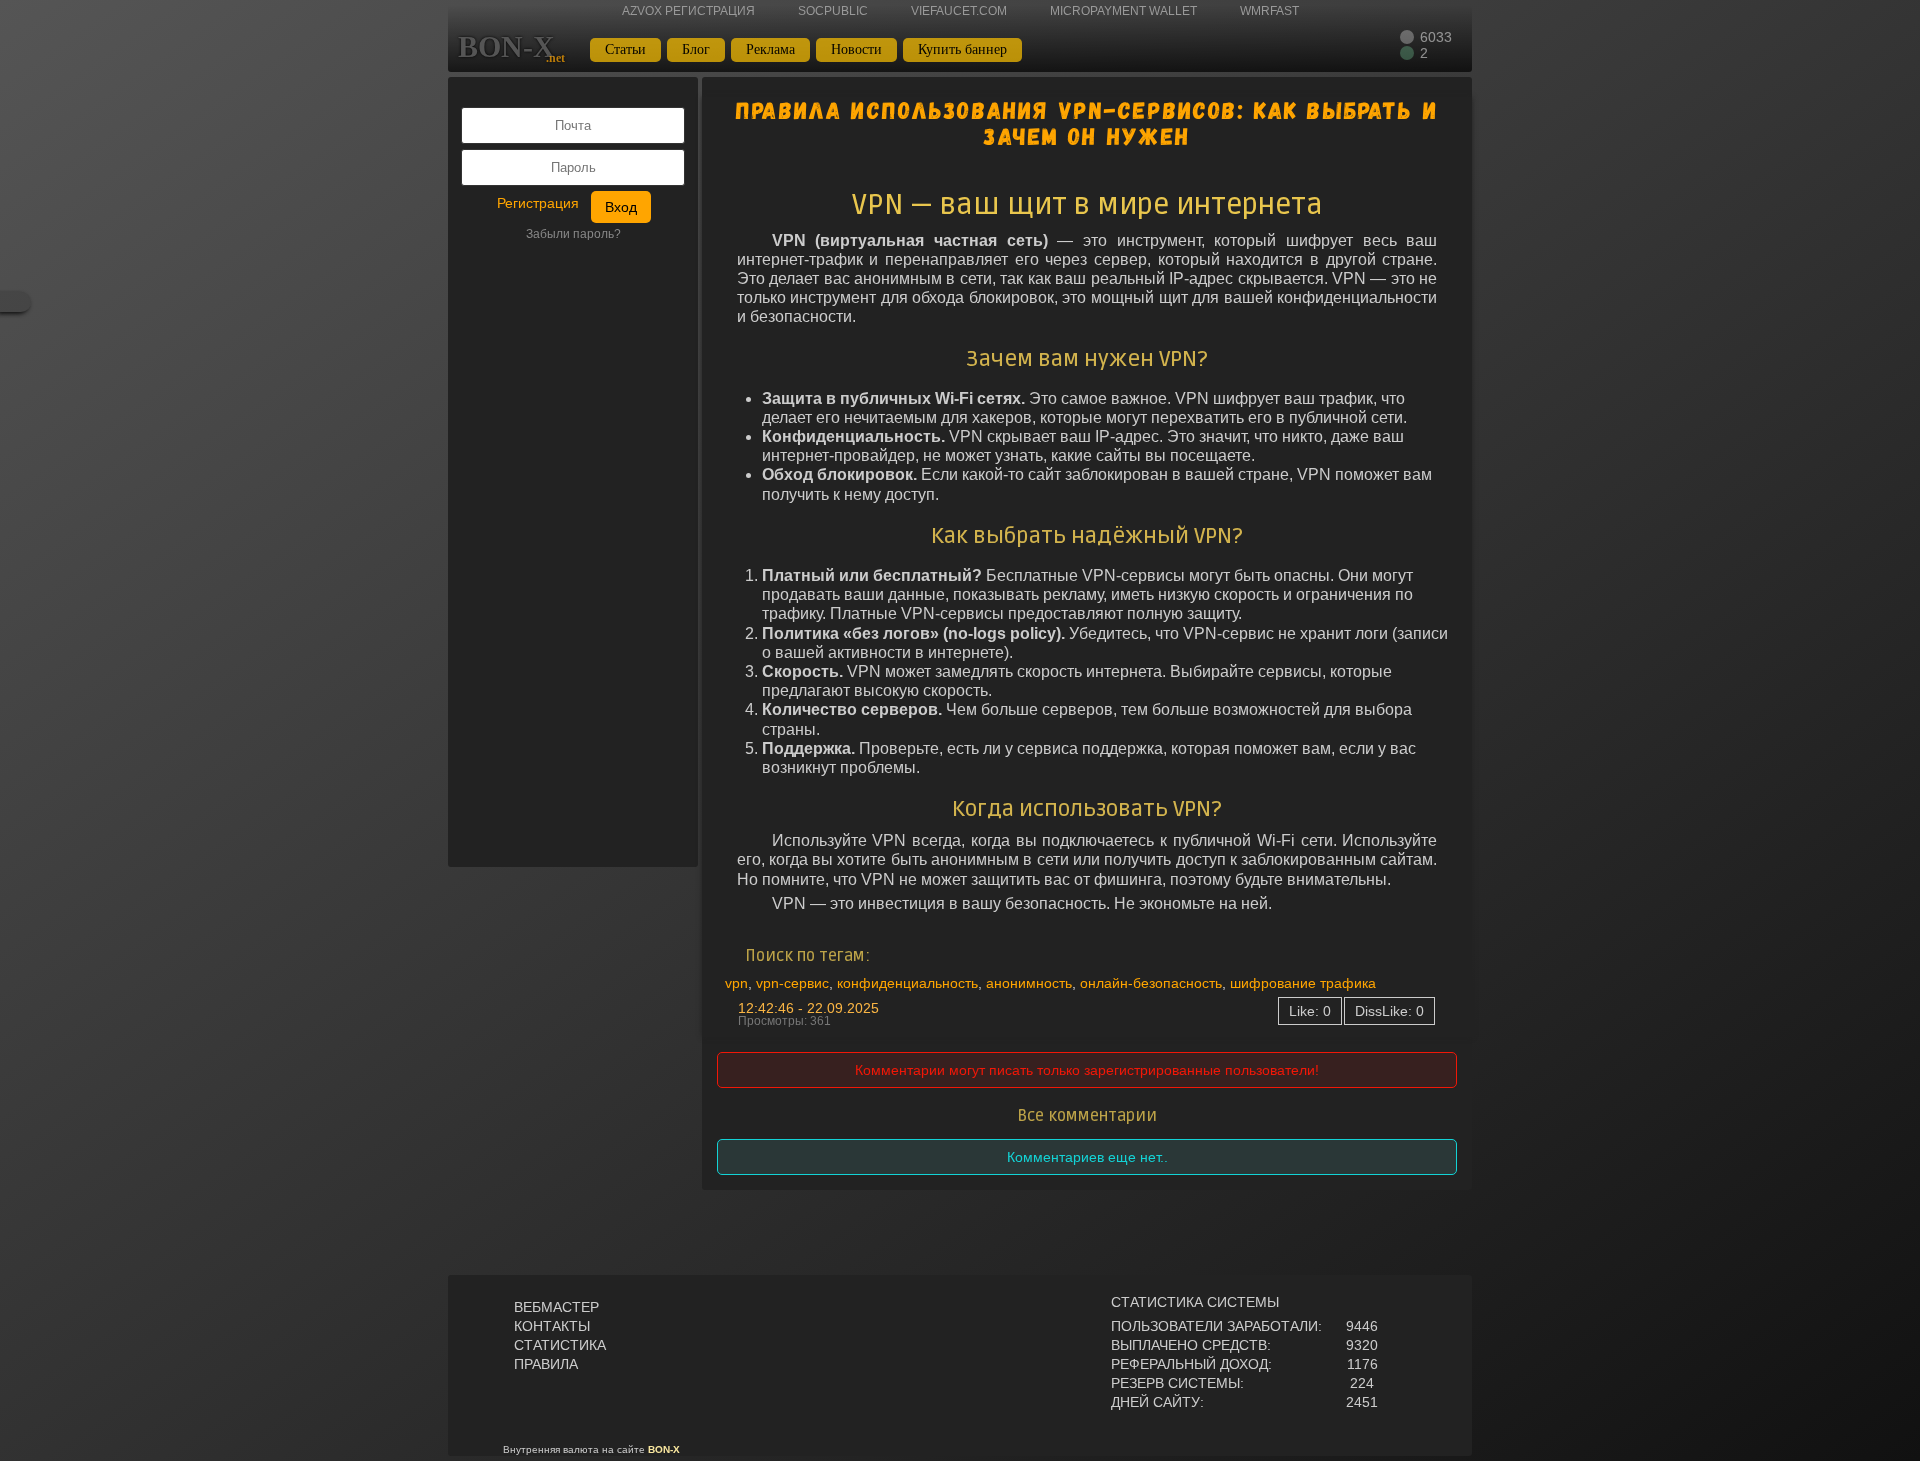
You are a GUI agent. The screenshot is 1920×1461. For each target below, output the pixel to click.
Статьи (625, 49)
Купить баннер (962, 49)
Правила (546, 1364)
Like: (1310, 1011)
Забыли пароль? (573, 234)
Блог (696, 49)
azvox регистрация (688, 11)
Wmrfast (1269, 11)
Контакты (552, 1326)
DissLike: (1389, 1011)
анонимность (1029, 983)
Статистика (560, 1345)
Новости (856, 49)
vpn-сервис (792, 983)
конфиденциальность (907, 983)
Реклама (770, 49)
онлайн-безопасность (1151, 983)
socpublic (833, 11)
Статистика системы (1195, 1302)
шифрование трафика (1303, 983)
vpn (736, 983)
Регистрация (538, 203)
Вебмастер (556, 1307)
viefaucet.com (959, 11)
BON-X (506, 47)
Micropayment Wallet (1123, 11)
